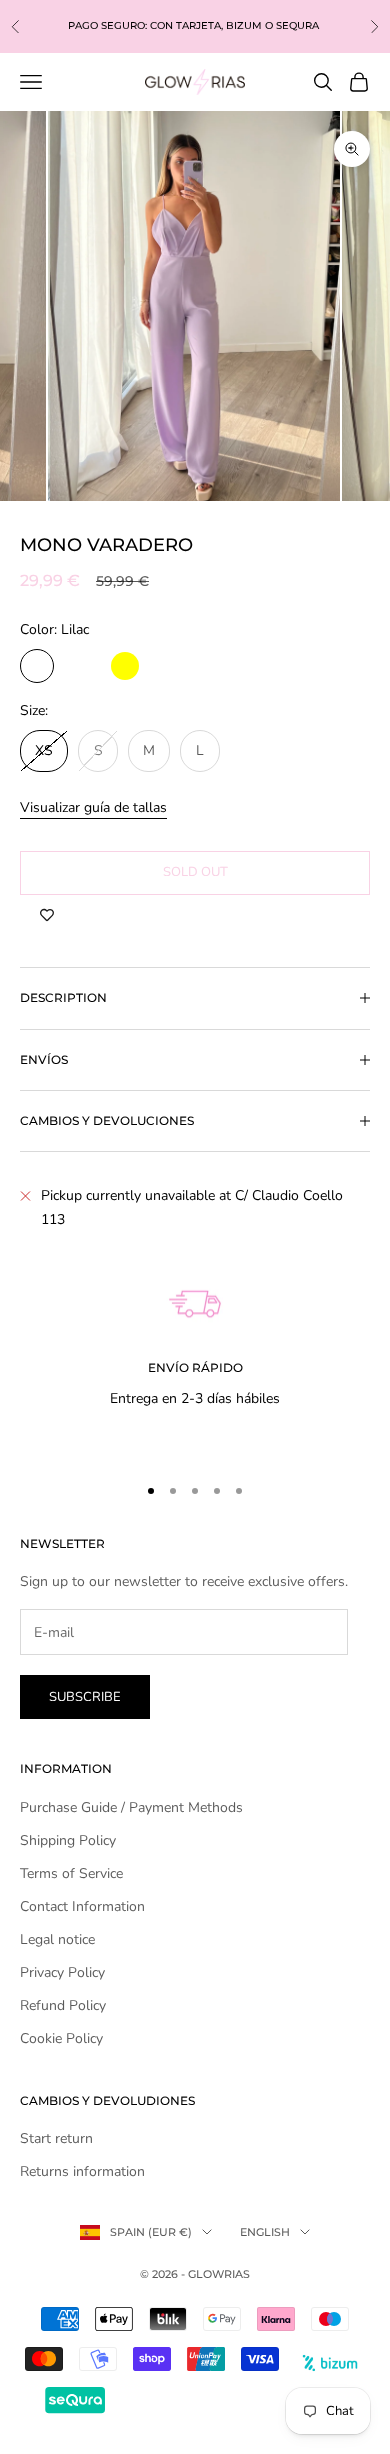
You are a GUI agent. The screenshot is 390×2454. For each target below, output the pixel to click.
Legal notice (57, 1939)
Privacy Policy (62, 1972)
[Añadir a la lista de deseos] (47, 915)
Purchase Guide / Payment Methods (131, 1807)
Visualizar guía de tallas (93, 807)
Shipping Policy (68, 1840)
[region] (195, 1347)
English (265, 2232)
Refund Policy (63, 2005)
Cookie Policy (61, 2038)
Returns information (82, 2171)
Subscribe (85, 1697)
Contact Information (82, 1906)
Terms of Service (71, 1873)
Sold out (195, 872)
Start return (56, 2138)
